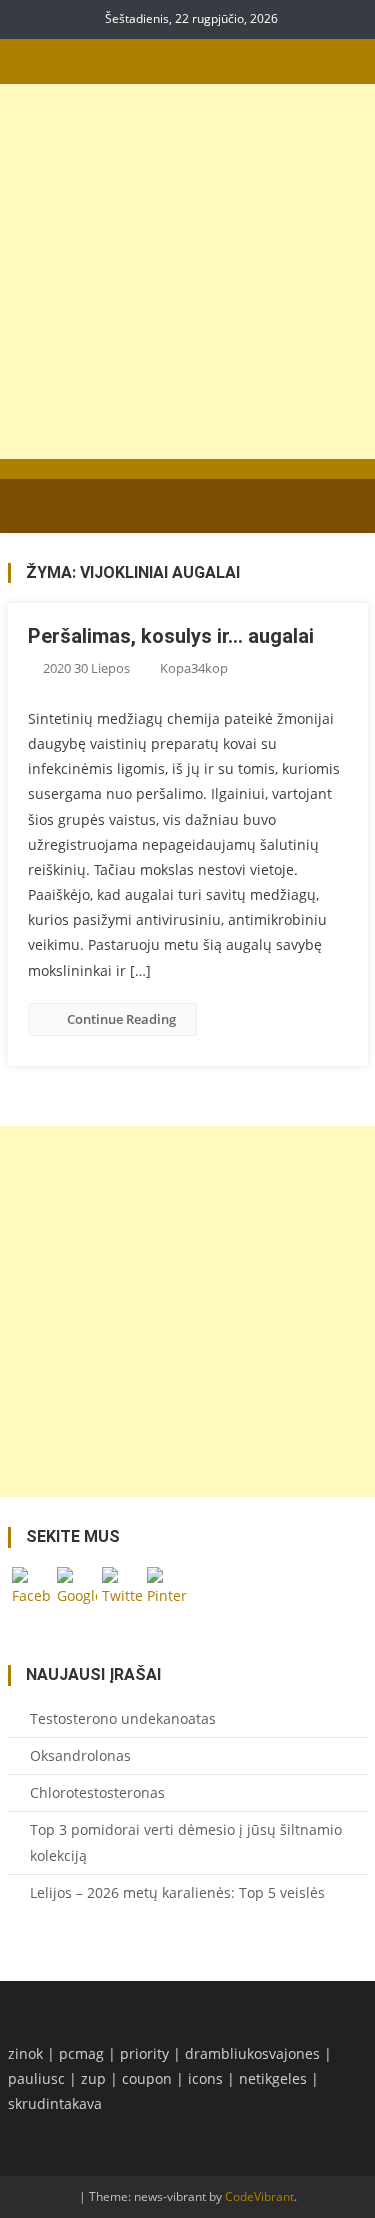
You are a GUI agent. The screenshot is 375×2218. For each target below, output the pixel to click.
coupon (147, 2078)
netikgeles (273, 2078)
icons (205, 2078)
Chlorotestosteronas (97, 1792)
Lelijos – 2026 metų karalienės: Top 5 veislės (177, 1892)
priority (144, 2053)
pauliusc (36, 2078)
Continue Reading (121, 1019)
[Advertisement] (187, 271)
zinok (25, 2053)
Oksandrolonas (80, 1755)
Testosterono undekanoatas (123, 1718)
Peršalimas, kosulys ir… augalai (171, 636)
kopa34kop (194, 668)
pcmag (81, 2053)
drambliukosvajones (252, 2053)
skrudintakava (55, 2103)
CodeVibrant (259, 2196)
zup (93, 2078)
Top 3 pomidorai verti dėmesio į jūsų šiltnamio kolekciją (186, 1842)
